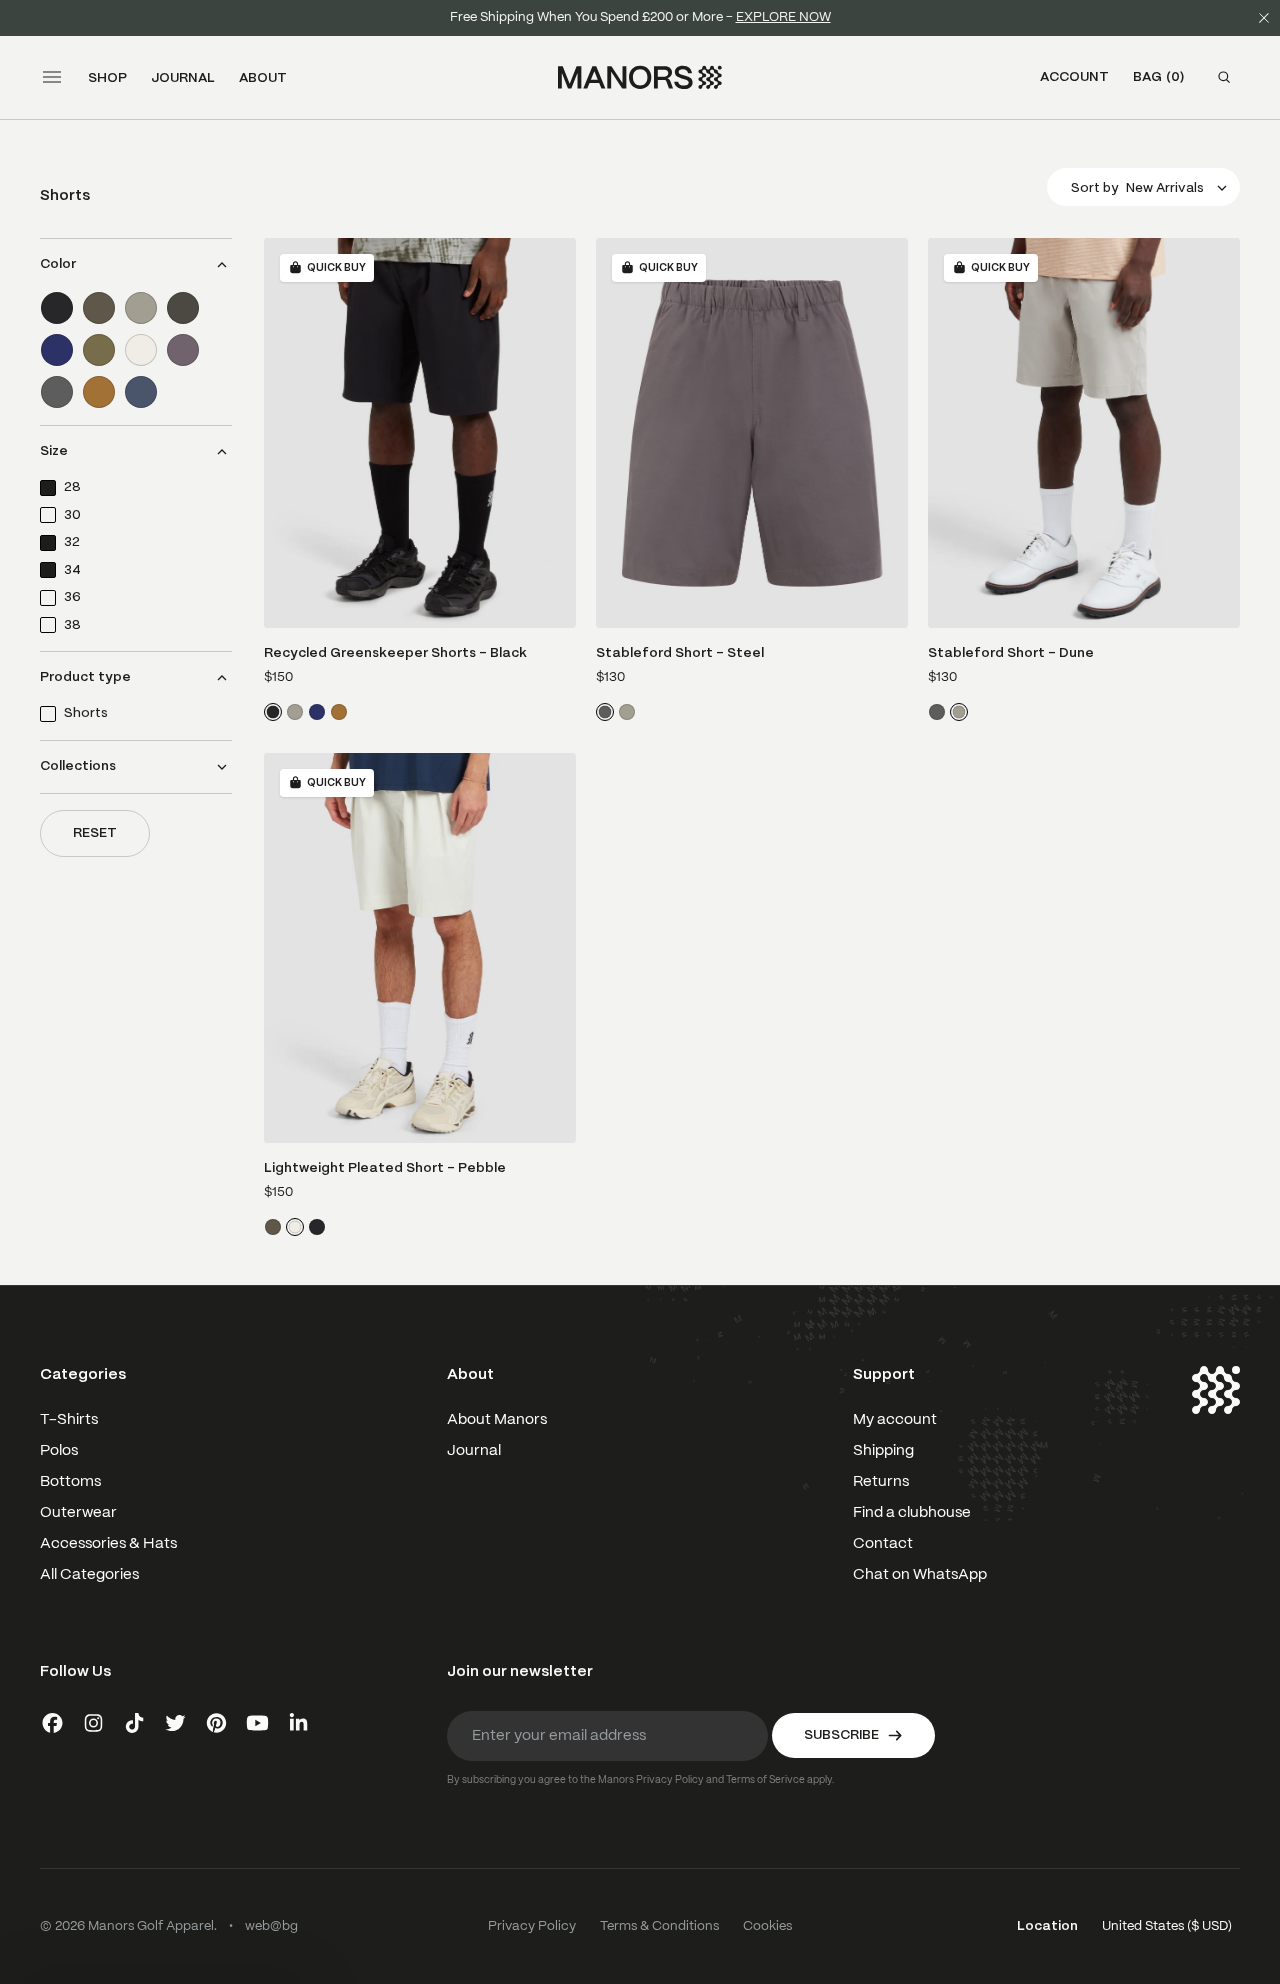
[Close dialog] (1064, 722)
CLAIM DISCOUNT (415, 1170)
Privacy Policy (344, 1118)
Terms (402, 1118)
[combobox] (248, 1024)
